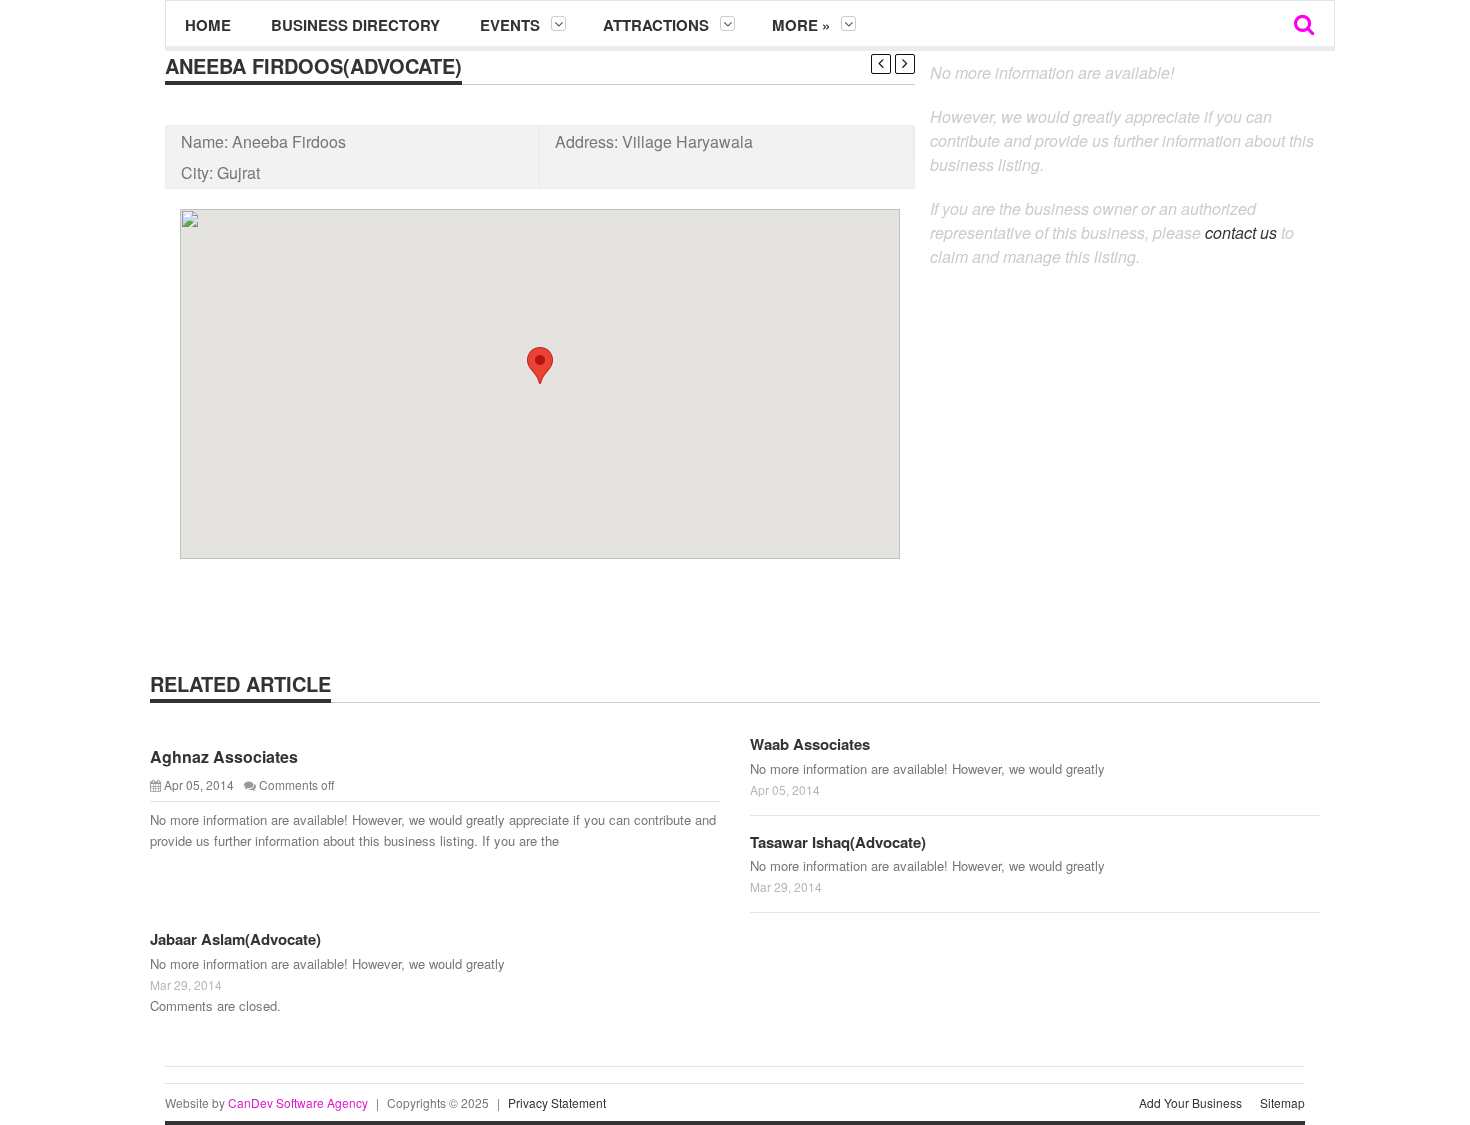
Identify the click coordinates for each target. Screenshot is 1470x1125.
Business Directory (355, 25)
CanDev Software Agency (298, 1102)
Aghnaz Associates (224, 756)
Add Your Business (1190, 1102)
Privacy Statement (557, 1102)
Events (510, 25)
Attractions (656, 25)
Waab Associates (810, 744)
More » (801, 25)
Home (208, 25)
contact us (1241, 232)
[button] (540, 365)
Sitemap (1282, 1102)
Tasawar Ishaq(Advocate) (838, 842)
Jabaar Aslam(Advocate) (235, 939)
